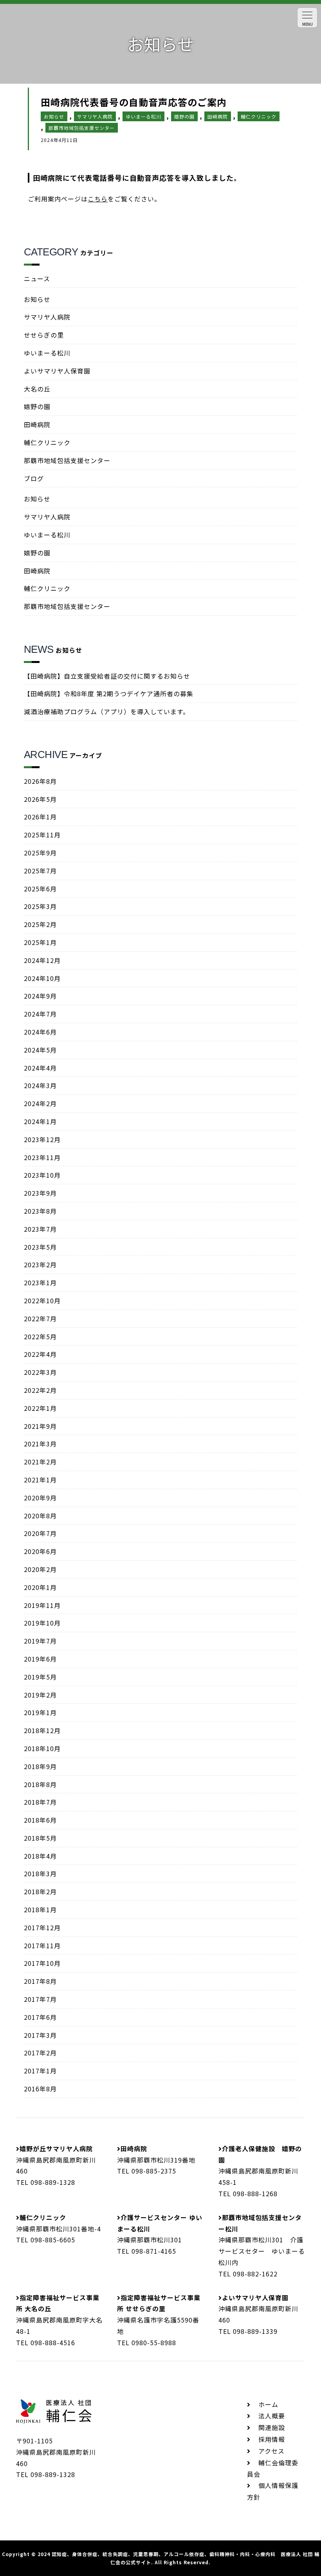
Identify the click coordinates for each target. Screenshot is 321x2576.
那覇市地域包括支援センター (67, 460)
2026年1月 (40, 817)
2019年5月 (40, 1677)
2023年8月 (40, 1211)
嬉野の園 (37, 406)
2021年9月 (40, 1426)
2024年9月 (40, 996)
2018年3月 (40, 1874)
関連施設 (272, 2427)
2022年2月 (40, 1390)
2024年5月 (40, 1050)
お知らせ (37, 299)
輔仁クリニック (47, 442)
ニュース (37, 278)
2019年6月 (40, 1659)
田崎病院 (37, 424)
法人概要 (272, 2416)
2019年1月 (40, 1712)
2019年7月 (40, 1641)
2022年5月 (40, 1337)
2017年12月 (42, 1928)
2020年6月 (40, 1551)
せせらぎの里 (44, 335)
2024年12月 (42, 960)
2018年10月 (42, 1748)
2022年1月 (40, 1408)
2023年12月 (42, 1139)
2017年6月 (40, 2017)
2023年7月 (40, 1229)
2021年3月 (40, 1444)
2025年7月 (40, 871)
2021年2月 (40, 1462)
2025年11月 (42, 835)
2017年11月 (42, 1945)
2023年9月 (40, 1193)
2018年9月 (40, 1766)
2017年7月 (40, 1999)
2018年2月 (40, 1892)
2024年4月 (40, 1068)
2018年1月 (40, 1910)
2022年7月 (40, 1319)
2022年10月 (42, 1301)
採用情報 (272, 2439)
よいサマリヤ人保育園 (57, 371)
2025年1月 (40, 942)
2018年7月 (40, 1802)
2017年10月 (42, 1963)
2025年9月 (40, 853)
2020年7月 (40, 1533)
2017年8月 (40, 1981)
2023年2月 (40, 1265)
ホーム (268, 2404)
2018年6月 (40, 1820)
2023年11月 (42, 1157)
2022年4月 (40, 1354)
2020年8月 (40, 1516)
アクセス (271, 2451)
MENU (307, 24)
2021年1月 (40, 1480)
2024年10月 (42, 978)
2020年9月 (40, 1498)
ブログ (34, 478)
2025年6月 (40, 889)
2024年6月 (40, 1032)
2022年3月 (40, 1372)
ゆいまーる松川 (47, 353)
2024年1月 (40, 1121)
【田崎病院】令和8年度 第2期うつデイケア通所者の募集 (109, 693)
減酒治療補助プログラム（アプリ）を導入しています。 (107, 711)
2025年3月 (40, 906)
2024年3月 (40, 1085)
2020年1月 (40, 1587)
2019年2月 (40, 1695)
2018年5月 (40, 1838)
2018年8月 (40, 1784)
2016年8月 (40, 2089)
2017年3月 (40, 2035)
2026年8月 (40, 781)
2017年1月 (40, 2071)
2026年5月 (40, 799)
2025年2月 (40, 924)
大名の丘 (37, 389)
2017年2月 (40, 2053)
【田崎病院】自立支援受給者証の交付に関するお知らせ (107, 676)
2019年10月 (42, 1623)
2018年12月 (42, 1730)
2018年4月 (40, 1856)
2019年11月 (42, 1605)
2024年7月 (40, 1014)
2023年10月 (42, 1175)
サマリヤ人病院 (47, 317)
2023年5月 (40, 1247)
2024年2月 (40, 1103)
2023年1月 (40, 1283)
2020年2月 (40, 1569)
